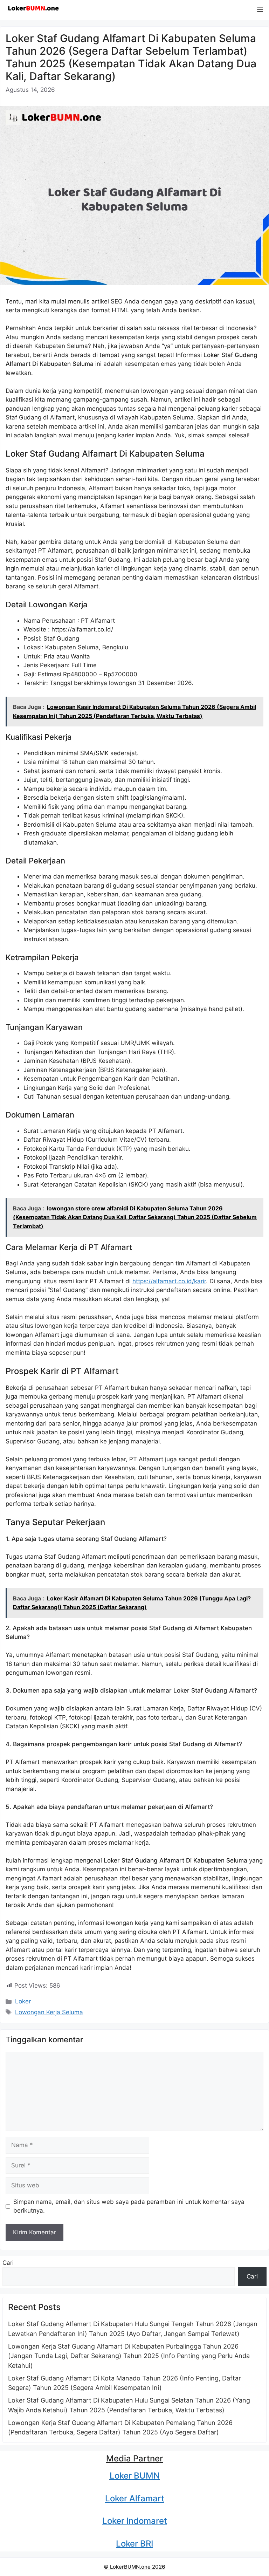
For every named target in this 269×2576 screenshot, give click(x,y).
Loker (23, 2001)
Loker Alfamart (135, 2498)
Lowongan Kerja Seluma (49, 2012)
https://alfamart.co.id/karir (169, 1281)
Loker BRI (134, 2544)
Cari (8, 2263)
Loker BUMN (135, 2476)
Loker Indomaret (135, 2521)
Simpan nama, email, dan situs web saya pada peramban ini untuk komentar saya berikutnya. (129, 2206)
